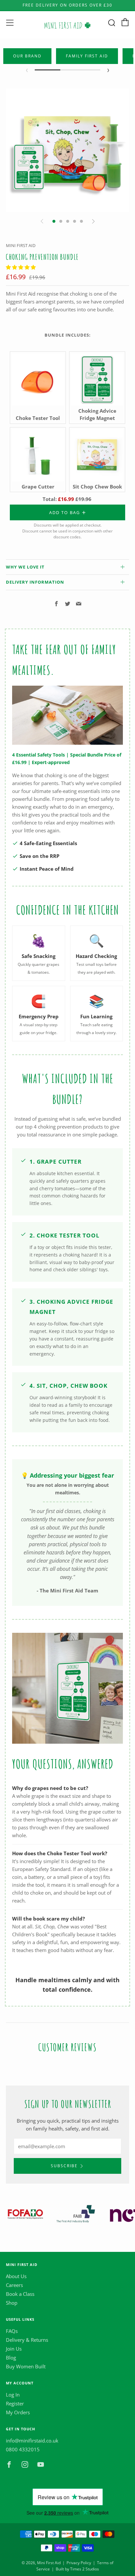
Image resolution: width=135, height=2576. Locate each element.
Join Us (14, 2349)
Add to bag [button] (65, 512)
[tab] (54, 221)
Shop (12, 2303)
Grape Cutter (38, 487)
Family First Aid (87, 56)
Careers (14, 2285)
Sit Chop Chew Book (97, 487)
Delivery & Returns (27, 2340)
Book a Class (20, 2294)
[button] (21, 267)
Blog (11, 2358)
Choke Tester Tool (38, 418)
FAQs (12, 2331)
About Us (16, 2276)
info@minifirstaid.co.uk (32, 2441)
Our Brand (27, 56)
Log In (13, 2395)
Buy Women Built (26, 2366)
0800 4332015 (23, 2449)
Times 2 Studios (85, 2569)
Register (15, 2403)
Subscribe (64, 2166)
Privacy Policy (79, 2563)
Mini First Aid (21, 245)
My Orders (18, 2412)
